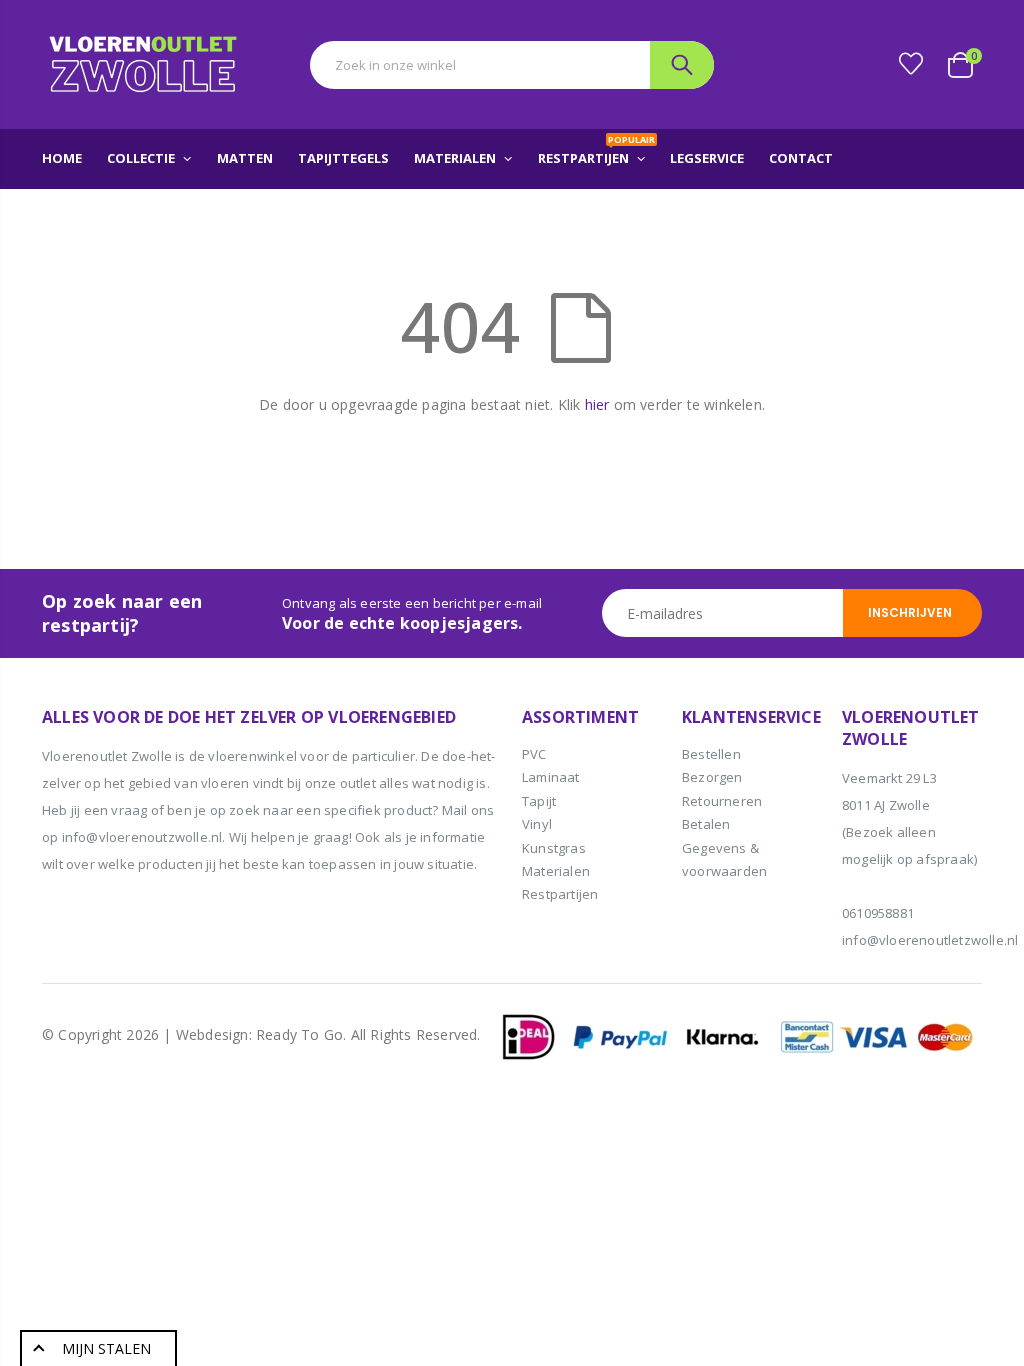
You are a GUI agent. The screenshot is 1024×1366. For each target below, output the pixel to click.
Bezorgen (712, 777)
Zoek (682, 65)
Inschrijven (910, 612)
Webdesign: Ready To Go (259, 1034)
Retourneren (722, 801)
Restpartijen (560, 894)
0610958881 (878, 913)
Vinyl (537, 824)
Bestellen (711, 754)
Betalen (706, 824)
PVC (534, 754)
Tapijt (539, 801)
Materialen (556, 871)
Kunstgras (554, 848)
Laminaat (551, 777)
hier (597, 404)
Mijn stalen (106, 1348)
